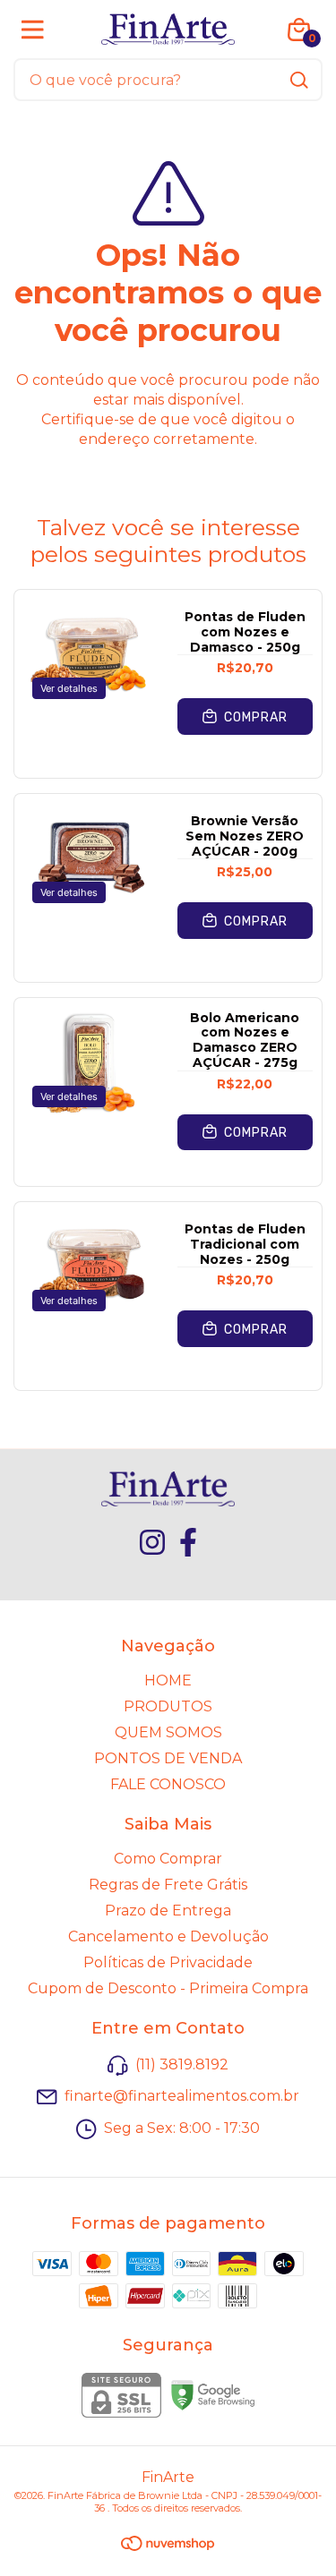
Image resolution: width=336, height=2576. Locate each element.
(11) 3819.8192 (182, 2064)
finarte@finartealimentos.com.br (182, 2097)
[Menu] (36, 30)
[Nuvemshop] (168, 2546)
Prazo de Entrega (168, 1911)
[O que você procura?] (299, 80)
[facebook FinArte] (188, 1542)
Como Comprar (168, 1859)
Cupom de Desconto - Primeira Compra (168, 1988)
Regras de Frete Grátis (168, 1885)
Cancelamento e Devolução (168, 1936)
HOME (168, 1680)
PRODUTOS (168, 1706)
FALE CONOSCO (168, 1784)
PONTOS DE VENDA (168, 1758)
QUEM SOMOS (168, 1732)
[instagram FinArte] (152, 1542)
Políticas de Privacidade (168, 1962)
